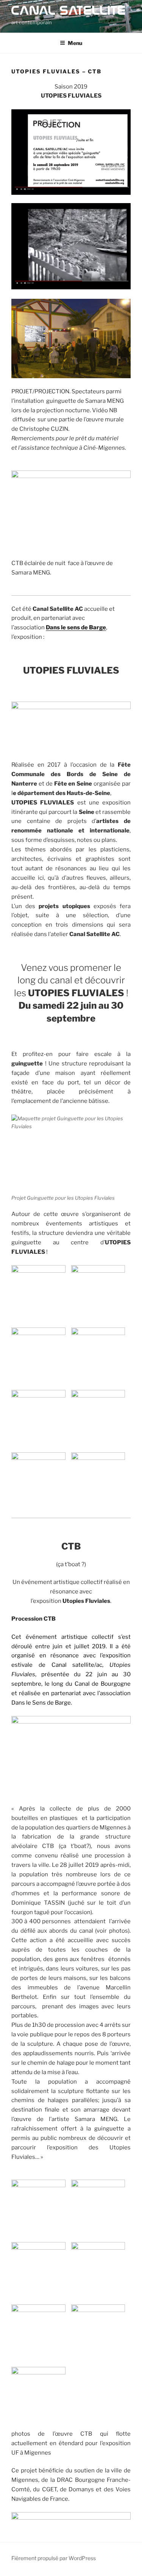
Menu (75, 43)
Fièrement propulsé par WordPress (54, 2558)
